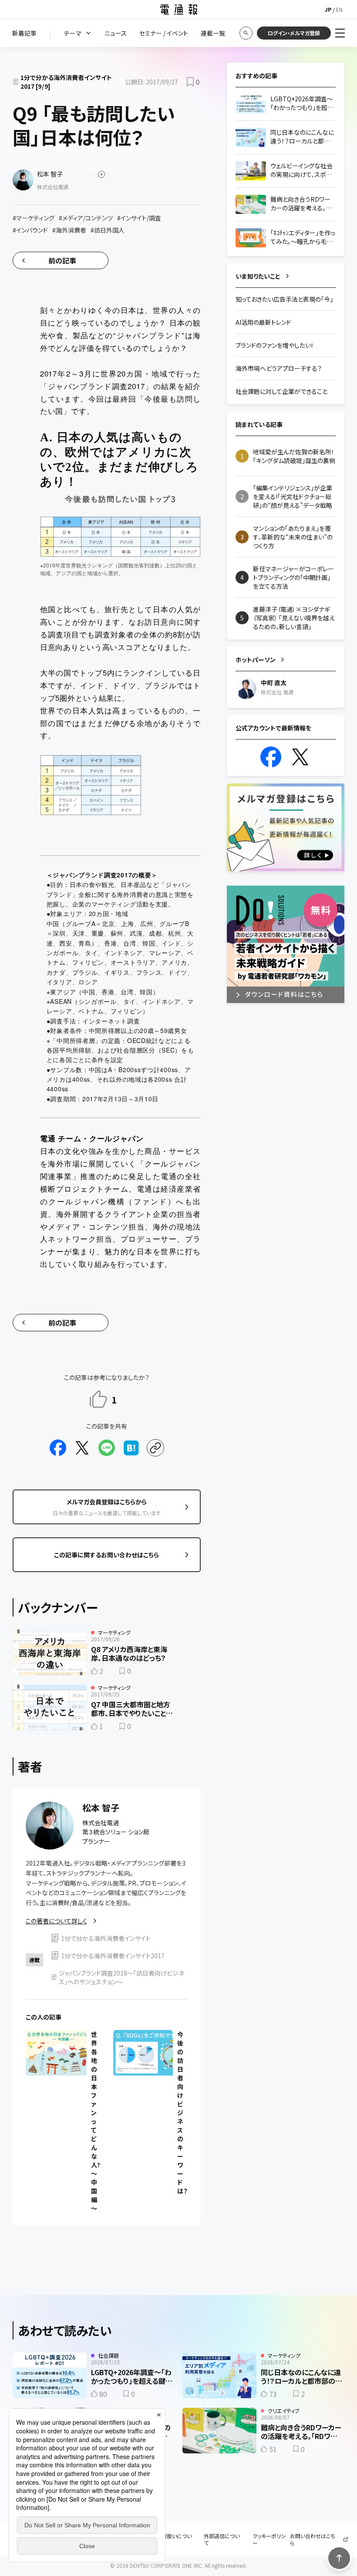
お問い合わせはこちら (313, 2539)
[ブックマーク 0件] (190, 82)
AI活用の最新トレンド (263, 322)
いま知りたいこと (258, 276)
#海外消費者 (69, 230)
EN (339, 9)
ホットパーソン (256, 660)
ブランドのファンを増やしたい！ (275, 345)
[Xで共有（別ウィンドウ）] (82, 1448)
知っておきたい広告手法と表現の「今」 (284, 299)
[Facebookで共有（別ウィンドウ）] (58, 1448)
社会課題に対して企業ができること (281, 391)
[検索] (246, 33)
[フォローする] (101, 174)
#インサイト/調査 (139, 218)
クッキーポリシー (269, 2539)
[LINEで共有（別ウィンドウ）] (107, 1448)
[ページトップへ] (339, 2558)
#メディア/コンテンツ (86, 218)
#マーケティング (34, 218)
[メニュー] (340, 33)
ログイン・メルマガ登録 (294, 33)
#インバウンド (30, 230)
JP (328, 9)
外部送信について (222, 2539)
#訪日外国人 (108, 230)
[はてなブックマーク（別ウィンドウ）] (131, 1448)
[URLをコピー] (155, 1448)
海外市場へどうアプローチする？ (279, 368)
